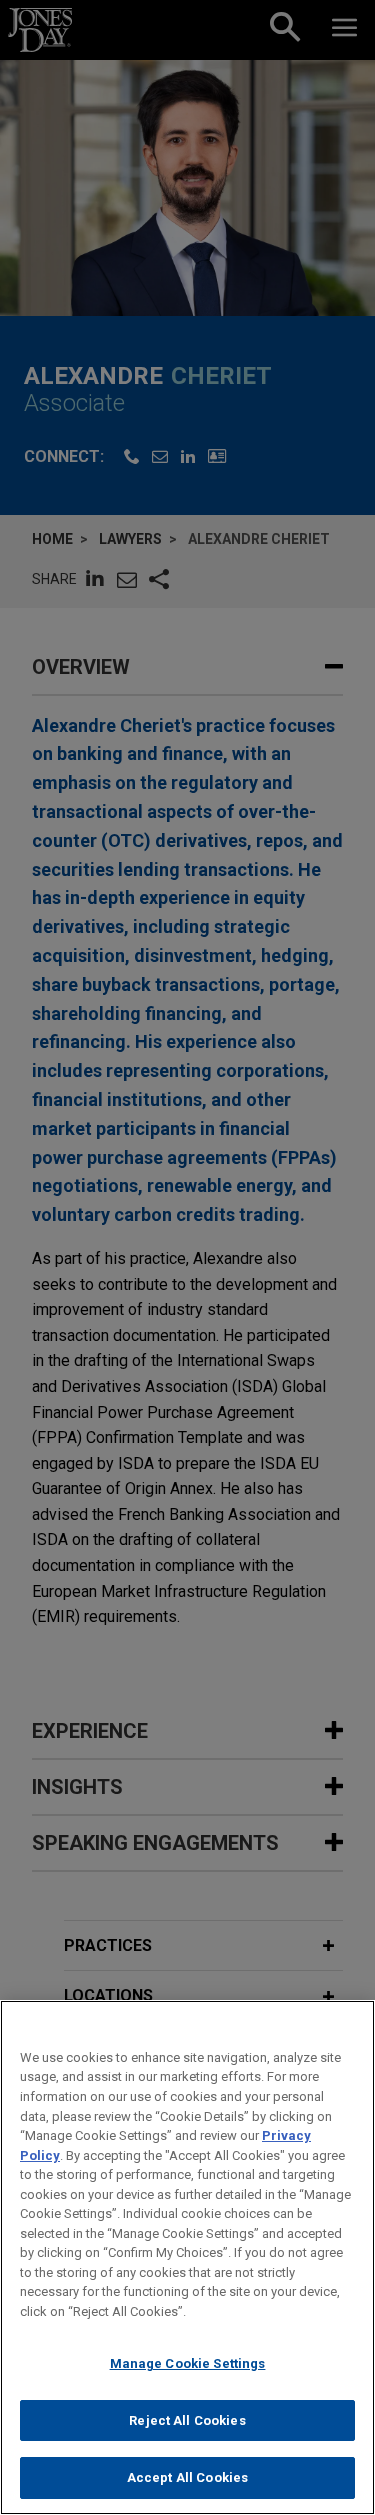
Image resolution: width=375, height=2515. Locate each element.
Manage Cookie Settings (188, 2363)
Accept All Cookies (187, 2477)
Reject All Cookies (187, 2420)
